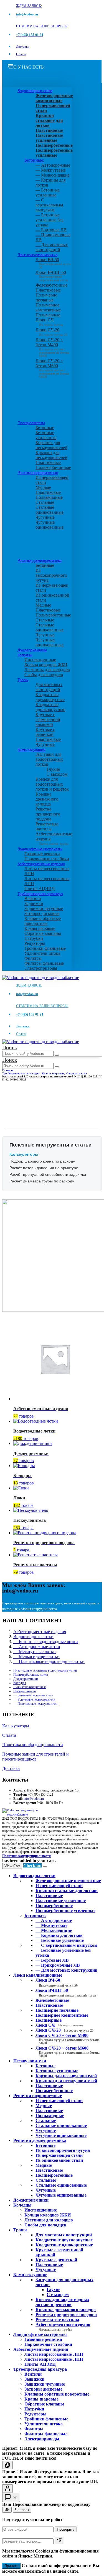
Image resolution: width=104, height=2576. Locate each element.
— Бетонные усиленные (48, 192)
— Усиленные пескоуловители (34, 1699)
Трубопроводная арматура (40, 894)
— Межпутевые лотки (35, 1652)
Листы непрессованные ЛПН (54, 2354)
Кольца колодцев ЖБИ (46, 665)
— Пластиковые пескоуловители (36, 1704)
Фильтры (33, 958)
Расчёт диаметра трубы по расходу (42, 1181)
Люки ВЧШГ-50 (66, 1993)
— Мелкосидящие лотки (36, 1656)
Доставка (23, 47)
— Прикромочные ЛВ (58, 1965)
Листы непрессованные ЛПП (54, 2359)
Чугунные (45, 517)
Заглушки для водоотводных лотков (49, 759)
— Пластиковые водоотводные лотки (49, 1661)
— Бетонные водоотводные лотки (46, 1642)
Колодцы (25, 655)
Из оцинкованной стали (59, 2160)
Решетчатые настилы (47, 826)
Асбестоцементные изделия (41, 864)
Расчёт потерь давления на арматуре (44, 1168)
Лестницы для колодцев (47, 670)
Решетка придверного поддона (48, 814)
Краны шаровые (40, 928)
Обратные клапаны (43, 933)
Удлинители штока (42, 953)
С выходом (57, 774)
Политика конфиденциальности (33, 1745)
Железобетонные (51, 285)
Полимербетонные (53, 467)
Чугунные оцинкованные (50, 525)
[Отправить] (59, 2540)
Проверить (66, 2529)
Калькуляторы (16, 1726)
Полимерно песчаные (46, 297)
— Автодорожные (53, 165)
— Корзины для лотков (59, 1935)
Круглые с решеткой (45, 732)
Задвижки (34, 903)
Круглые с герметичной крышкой (48, 719)
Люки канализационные (37, 255)
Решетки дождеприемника (40, 560)
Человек (22, 2510)
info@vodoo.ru (34, 1799)
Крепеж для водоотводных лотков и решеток (52, 784)
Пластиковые (48, 290)
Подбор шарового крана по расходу (42, 1161)
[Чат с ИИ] (7, 2465)
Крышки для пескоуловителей (51, 455)
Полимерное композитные (48, 307)
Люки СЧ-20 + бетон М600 (52, 367)
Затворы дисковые (42, 913)
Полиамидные (49, 497)
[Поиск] (57, 1055)
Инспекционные (40, 660)
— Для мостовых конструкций (52, 247)
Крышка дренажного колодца (47, 799)
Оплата (21, 54)
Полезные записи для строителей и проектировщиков (35, 1757)
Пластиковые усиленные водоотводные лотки (45, 1670)
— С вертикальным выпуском (49, 205)
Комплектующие (31, 749)
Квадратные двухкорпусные (50, 697)
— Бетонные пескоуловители (33, 1695)
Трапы (23, 680)
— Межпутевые (51, 170)
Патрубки (34, 938)
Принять (11, 2566)
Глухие (53, 769)
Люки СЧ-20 (51, 332)
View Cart (12, 1866)
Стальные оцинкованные (50, 510)
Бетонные (45, 428)
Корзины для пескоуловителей (51, 445)
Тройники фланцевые (45, 948)
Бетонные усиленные (46, 435)
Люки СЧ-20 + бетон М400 (52, 346)
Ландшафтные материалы (40, 849)
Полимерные (48, 315)
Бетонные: (34, 160)
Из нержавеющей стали (59, 2101)
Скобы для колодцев (44, 675)
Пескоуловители (31, 423)
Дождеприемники (32, 650)
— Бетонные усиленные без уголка (49, 220)
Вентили (33, 899)
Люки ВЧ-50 (57, 1982)
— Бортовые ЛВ (51, 230)
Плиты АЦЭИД (40, 889)
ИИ (7, 2510)
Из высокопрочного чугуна (51, 575)
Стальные (45, 502)
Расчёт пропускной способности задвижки (48, 1174)
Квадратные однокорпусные (50, 707)
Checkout (32, 1866)
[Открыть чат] (11, 2497)
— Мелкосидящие (53, 175)
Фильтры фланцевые (44, 963)
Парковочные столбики (47, 859)
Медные (43, 487)
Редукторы (35, 943)
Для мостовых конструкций (49, 687)
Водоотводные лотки (35, 91)
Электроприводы (41, 968)
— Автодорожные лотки (37, 1647)
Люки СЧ (49, 322)
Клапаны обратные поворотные (43, 921)
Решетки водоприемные (38, 473)
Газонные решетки (42, 854)
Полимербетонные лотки (31, 1675)
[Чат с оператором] (7, 2489)
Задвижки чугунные (44, 908)
